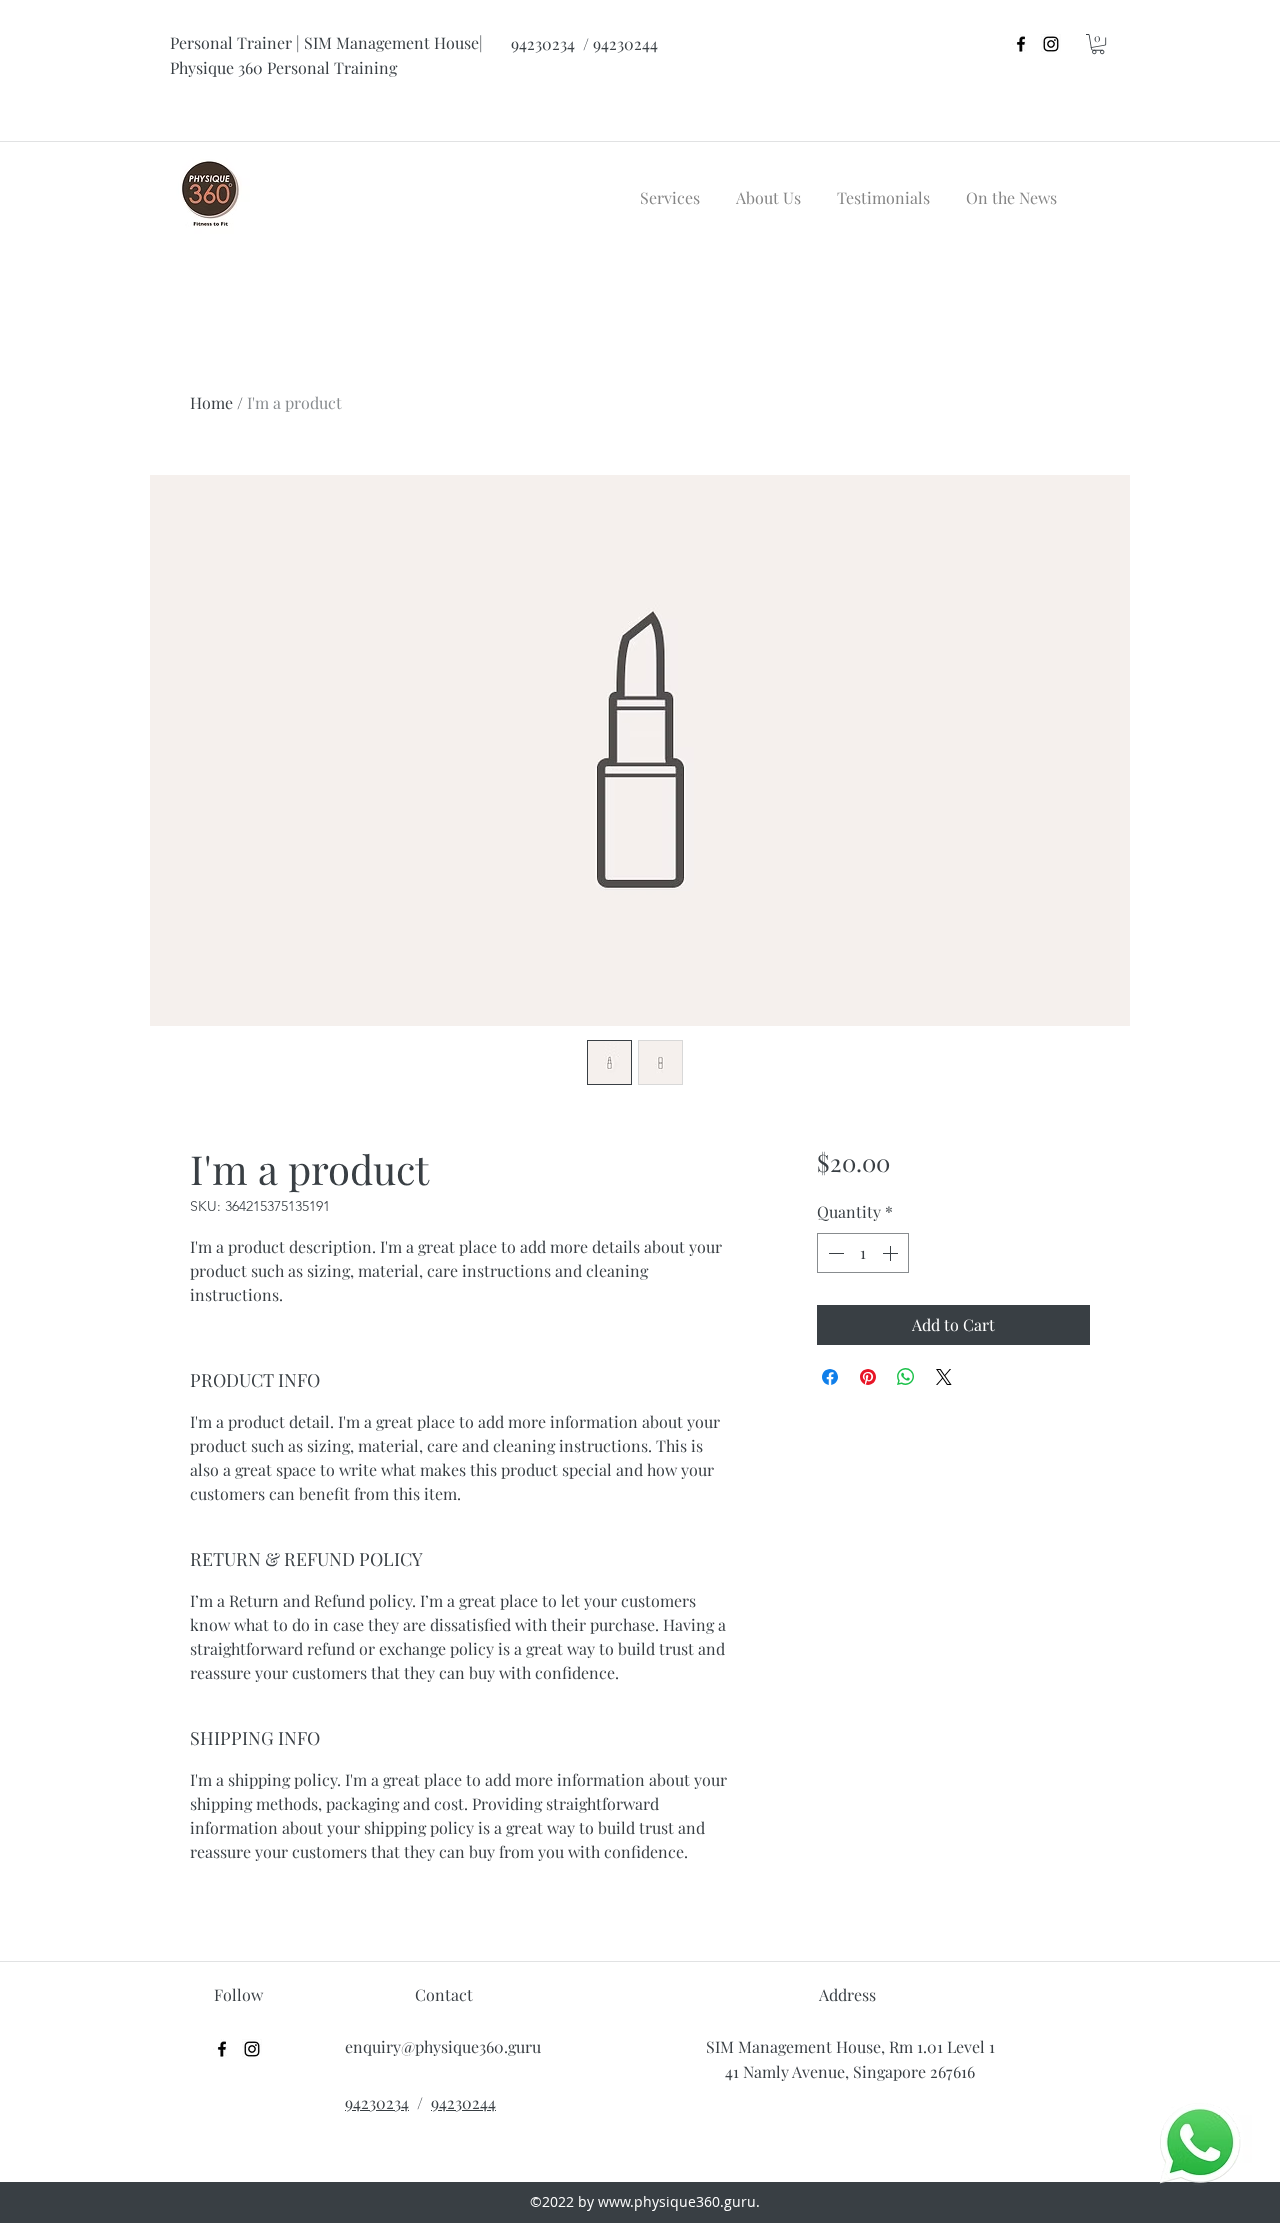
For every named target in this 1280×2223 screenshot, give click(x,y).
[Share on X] (944, 1377)
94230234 (377, 2102)
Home (211, 402)
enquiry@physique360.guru (443, 2046)
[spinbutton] (863, 1253)
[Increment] (892, 1253)
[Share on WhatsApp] (906, 1377)
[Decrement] (834, 1253)
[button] (1098, 44)
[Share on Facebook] (830, 1377)
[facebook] (1021, 44)
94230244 (463, 2102)
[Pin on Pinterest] (868, 1377)
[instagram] (1051, 44)
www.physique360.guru (677, 2201)
